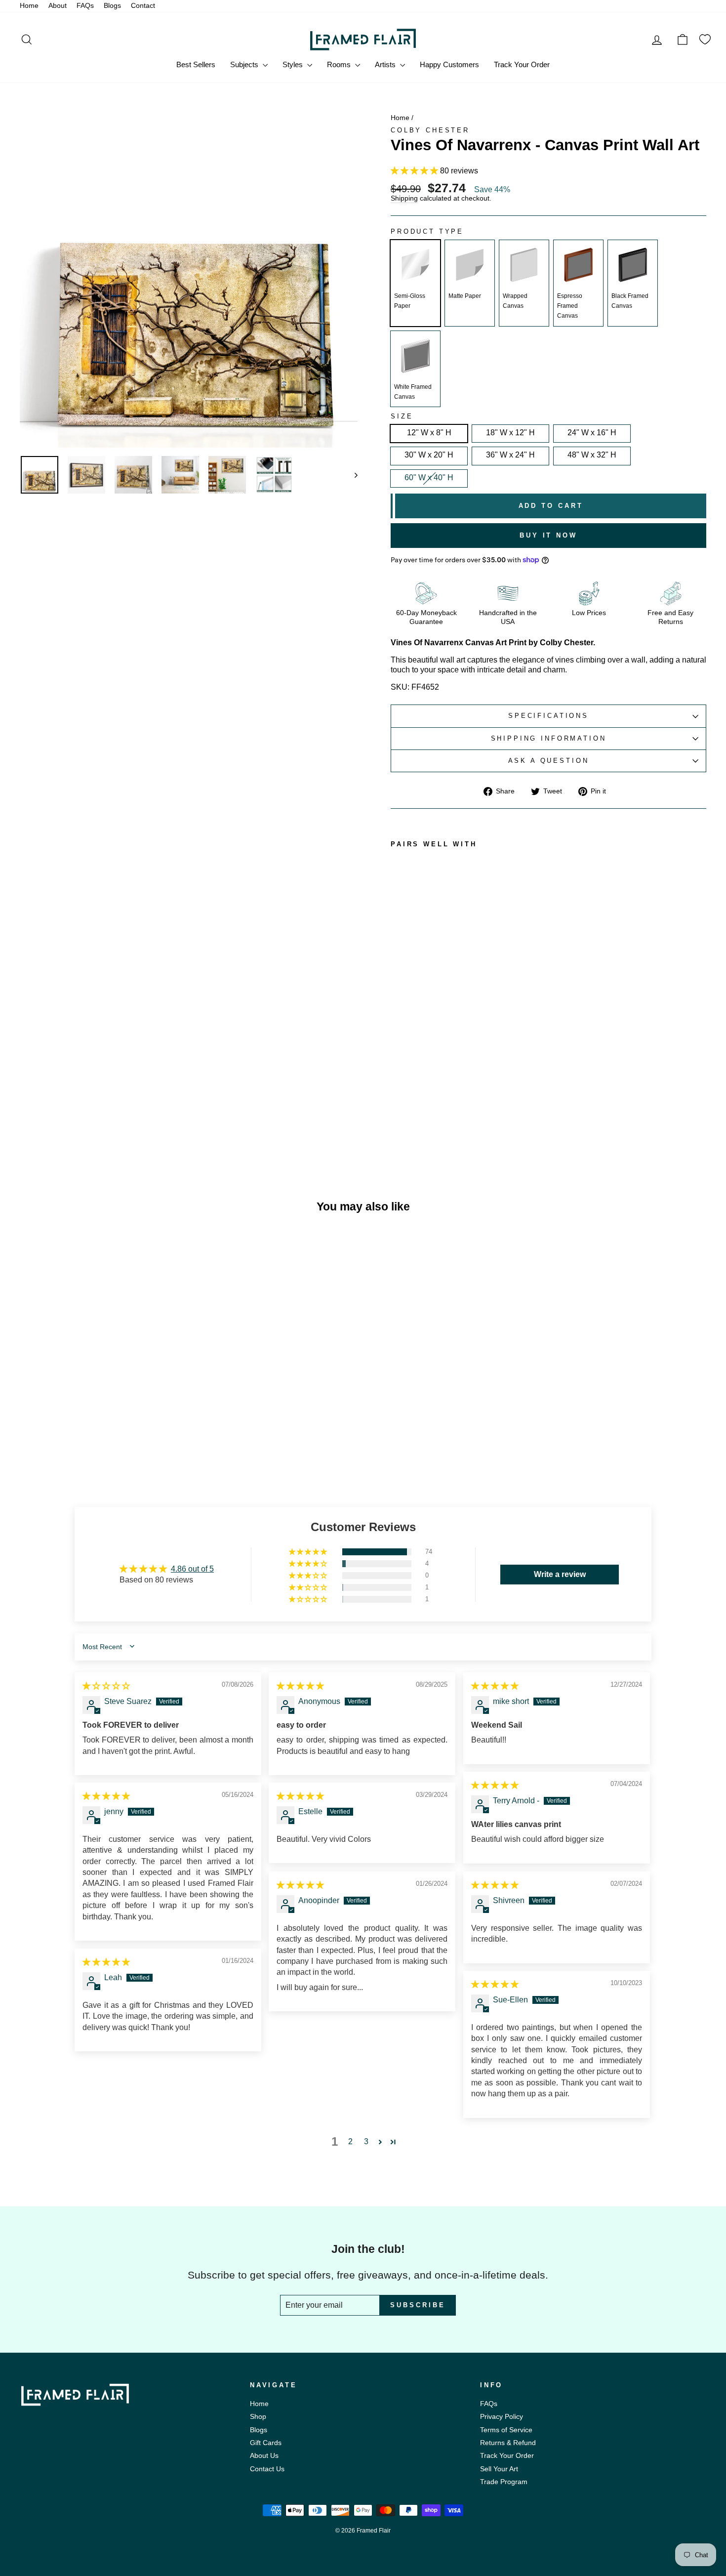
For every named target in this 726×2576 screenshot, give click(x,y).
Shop (258, 2417)
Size (402, 416)
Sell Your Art (499, 2469)
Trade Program (504, 2482)
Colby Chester (430, 130)
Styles (294, 64)
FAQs (85, 6)
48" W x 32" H (592, 455)
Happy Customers (449, 64)
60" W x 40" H (429, 478)
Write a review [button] (560, 1574)
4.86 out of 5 (192, 1569)
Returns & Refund (508, 2443)
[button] (415, 171)
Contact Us (267, 2469)
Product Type (427, 232)
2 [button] (350, 2141)
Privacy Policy (502, 2417)
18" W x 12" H (510, 433)
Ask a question (549, 761)
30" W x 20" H (429, 455)
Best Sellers (196, 64)
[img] (106, 1686)
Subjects (245, 64)
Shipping (404, 199)
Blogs (112, 6)
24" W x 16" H (592, 433)
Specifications (548, 716)
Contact (143, 6)
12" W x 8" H (429, 433)
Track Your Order (522, 64)
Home (29, 6)
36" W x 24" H (510, 455)
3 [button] (366, 2141)
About (58, 6)
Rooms (340, 64)
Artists (386, 64)
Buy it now (548, 535)
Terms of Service (506, 2430)
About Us (264, 2456)
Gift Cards (266, 2443)
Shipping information (549, 738)
